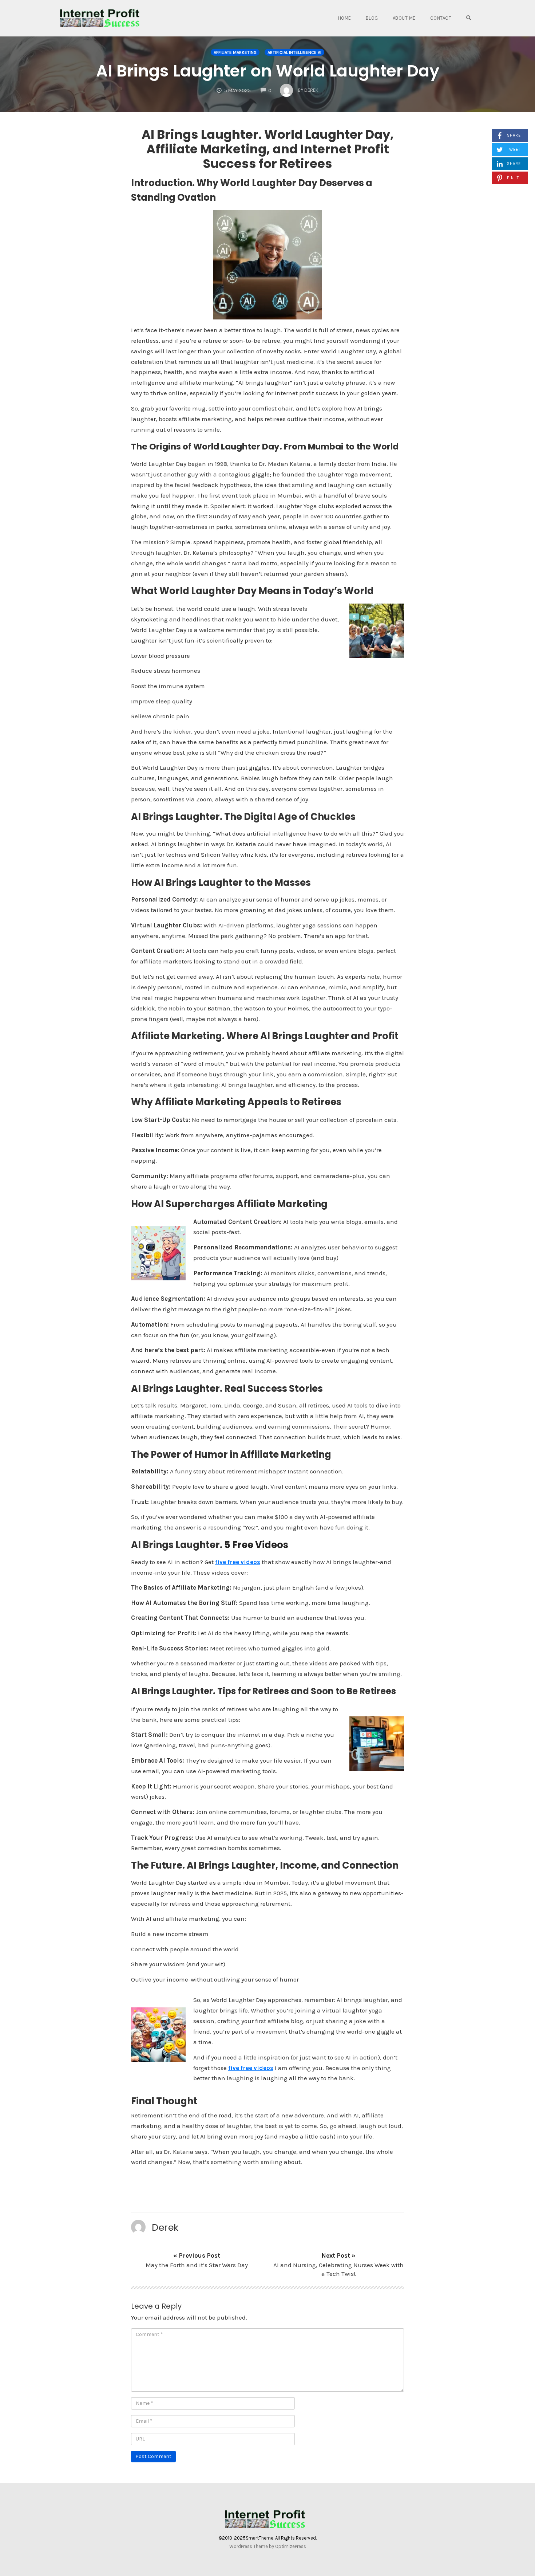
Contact (441, 18)
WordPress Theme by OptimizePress (268, 2546)
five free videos (238, 1562)
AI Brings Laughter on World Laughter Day (268, 71)
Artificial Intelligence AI (294, 52)
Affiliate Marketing (235, 52)
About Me (404, 18)
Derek (165, 2227)
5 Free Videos (256, 1545)
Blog (372, 18)
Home (345, 18)
